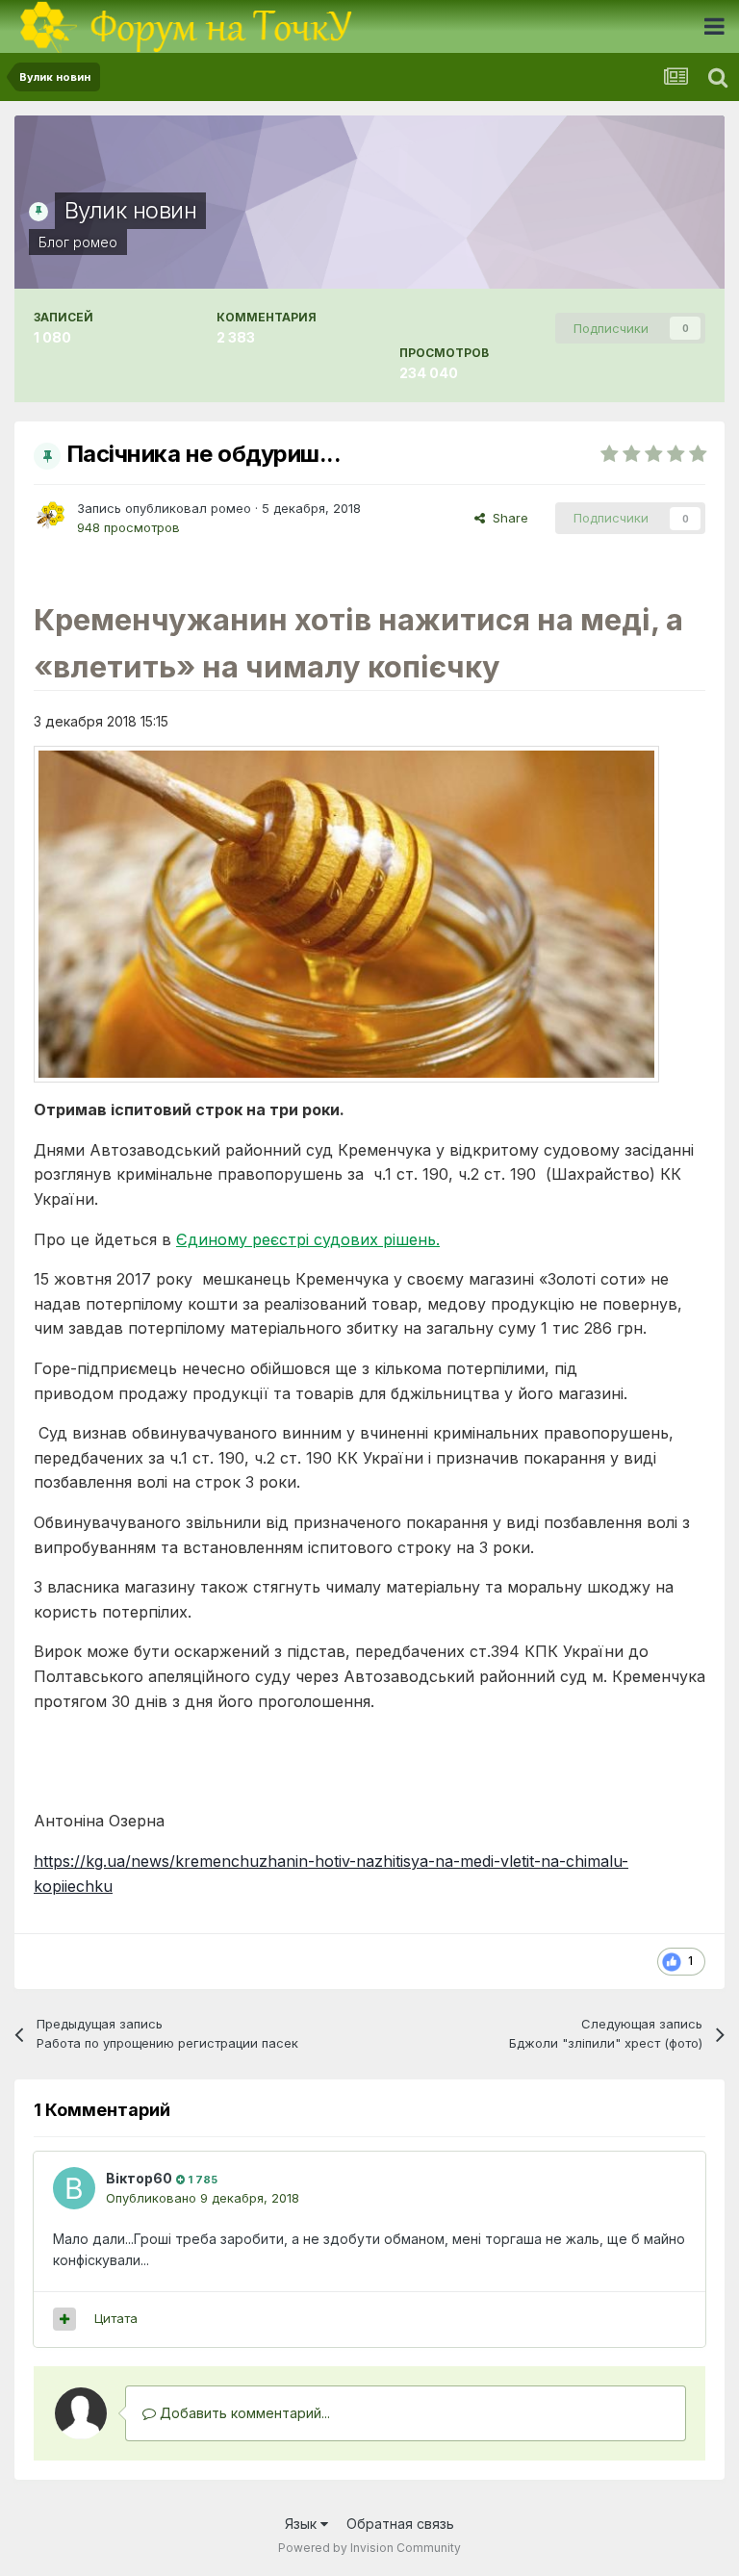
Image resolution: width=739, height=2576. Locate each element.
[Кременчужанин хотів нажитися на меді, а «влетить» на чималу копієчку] (346, 913)
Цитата (116, 2318)
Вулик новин (131, 210)
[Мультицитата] (64, 2319)
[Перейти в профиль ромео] (50, 516)
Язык (303, 2524)
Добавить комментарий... (243, 2413)
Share (507, 518)
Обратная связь (400, 2524)
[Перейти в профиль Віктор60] (74, 2188)
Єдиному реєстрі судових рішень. (308, 1239)
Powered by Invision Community (369, 2548)
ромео (95, 242)
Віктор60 (139, 2178)
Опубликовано (203, 2198)
